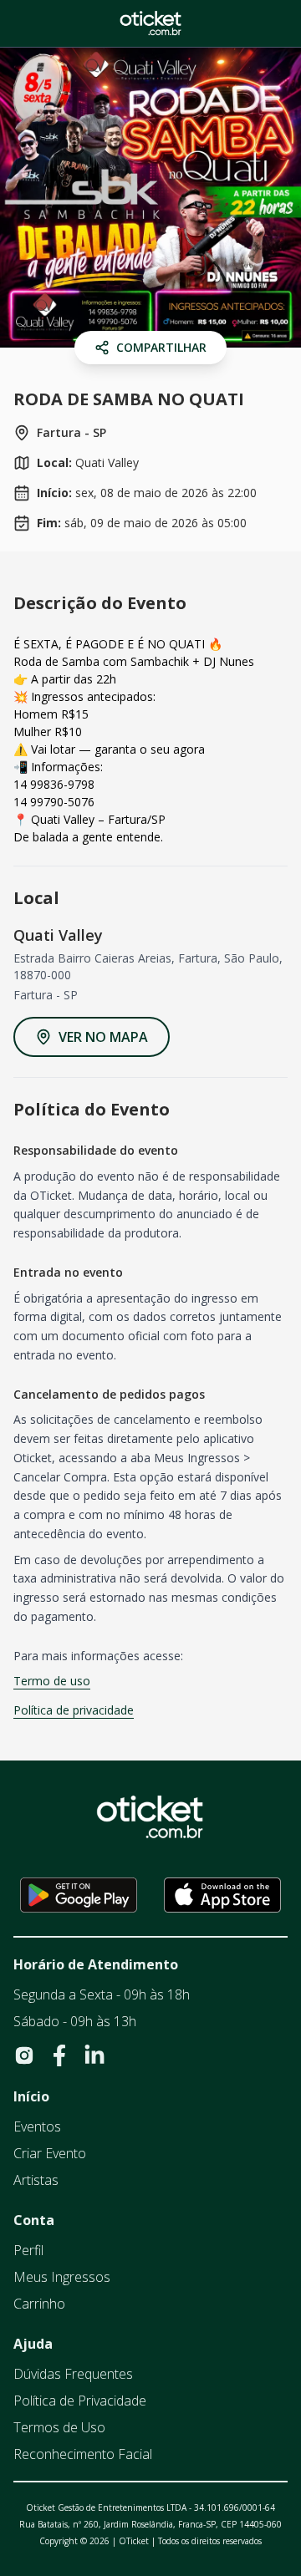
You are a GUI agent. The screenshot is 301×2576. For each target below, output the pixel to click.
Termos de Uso (59, 2427)
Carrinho (39, 2304)
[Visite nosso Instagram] (24, 2055)
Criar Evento (50, 2153)
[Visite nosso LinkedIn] (94, 2055)
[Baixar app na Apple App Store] (222, 1895)
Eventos (37, 2126)
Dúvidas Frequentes (73, 2374)
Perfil (28, 2250)
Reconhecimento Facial (83, 2454)
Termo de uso (52, 1681)
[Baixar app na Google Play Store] (79, 1895)
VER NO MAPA (103, 1037)
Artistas (36, 2180)
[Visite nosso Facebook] (59, 2055)
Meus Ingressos (62, 2277)
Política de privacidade (74, 1710)
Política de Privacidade (80, 2401)
